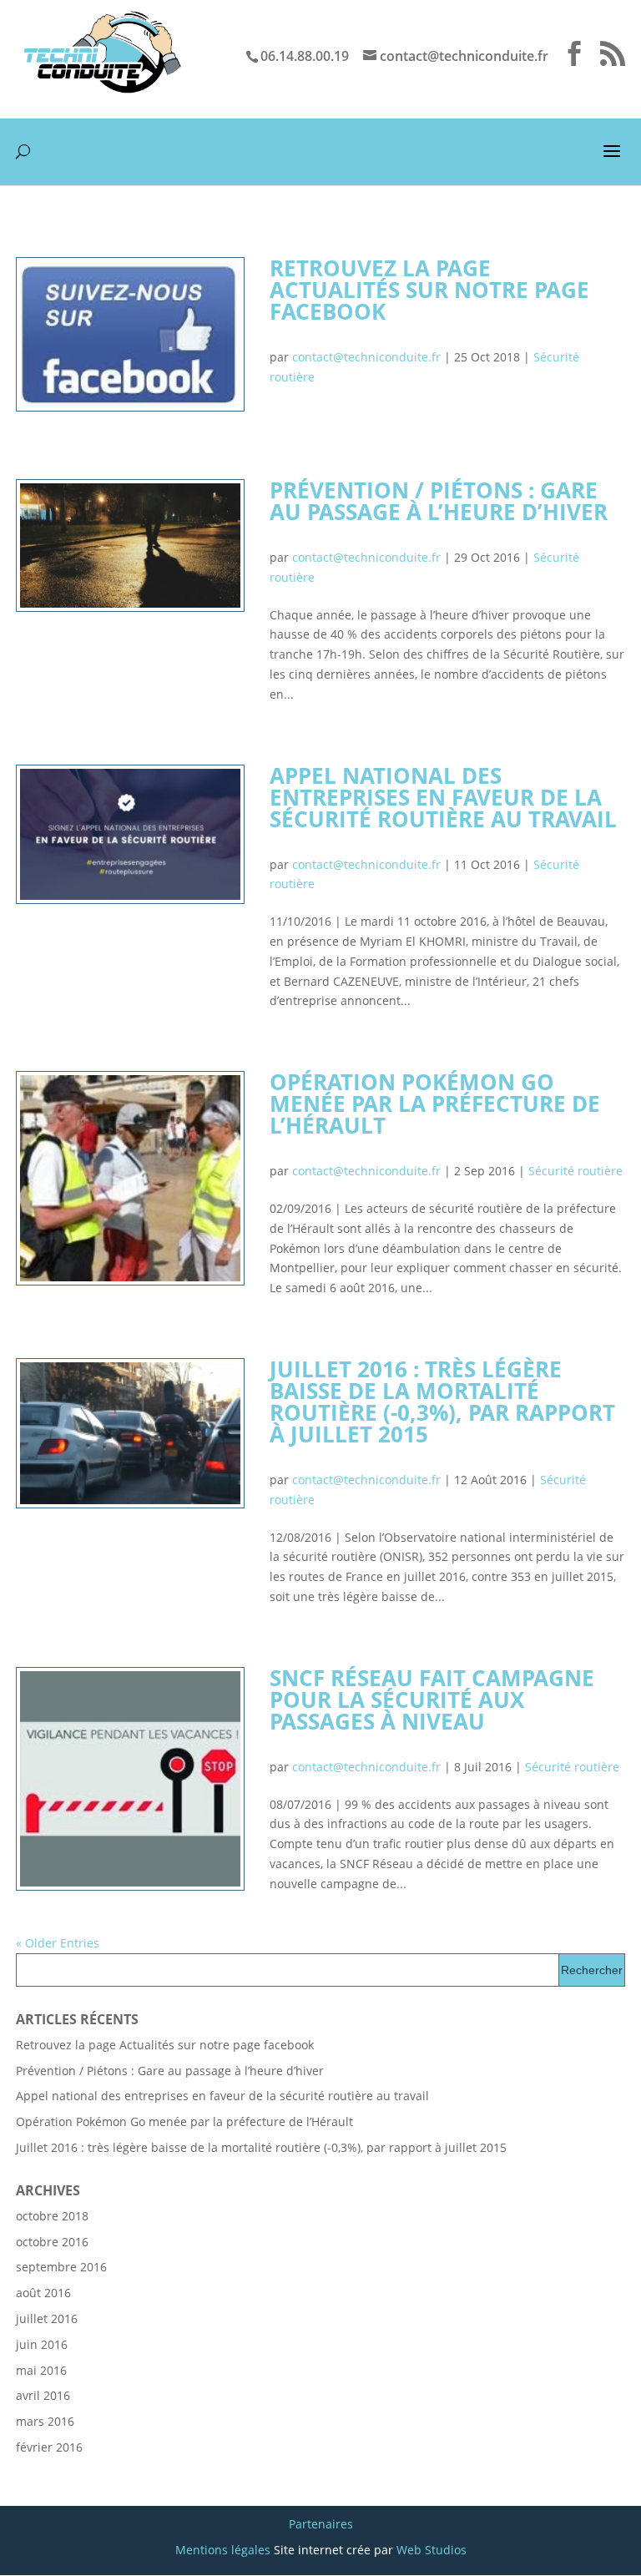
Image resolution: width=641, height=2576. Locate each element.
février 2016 (49, 2447)
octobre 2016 (52, 2242)
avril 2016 (43, 2395)
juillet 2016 (47, 2318)
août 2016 (43, 2293)
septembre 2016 (61, 2267)
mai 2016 (41, 2370)
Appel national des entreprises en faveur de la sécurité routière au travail (443, 797)
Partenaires (321, 2524)
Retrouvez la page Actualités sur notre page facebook (429, 290)
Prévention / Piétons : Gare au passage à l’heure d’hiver (439, 501)
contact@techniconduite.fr (366, 357)
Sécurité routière (575, 1171)
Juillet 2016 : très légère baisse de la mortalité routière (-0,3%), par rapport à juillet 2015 (442, 1402)
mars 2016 (45, 2421)
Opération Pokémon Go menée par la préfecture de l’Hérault (435, 1104)
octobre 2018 (52, 2216)
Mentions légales (223, 2550)
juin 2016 (42, 2344)
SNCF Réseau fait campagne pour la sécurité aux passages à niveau (432, 1700)
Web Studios (432, 2550)
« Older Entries (58, 1943)
